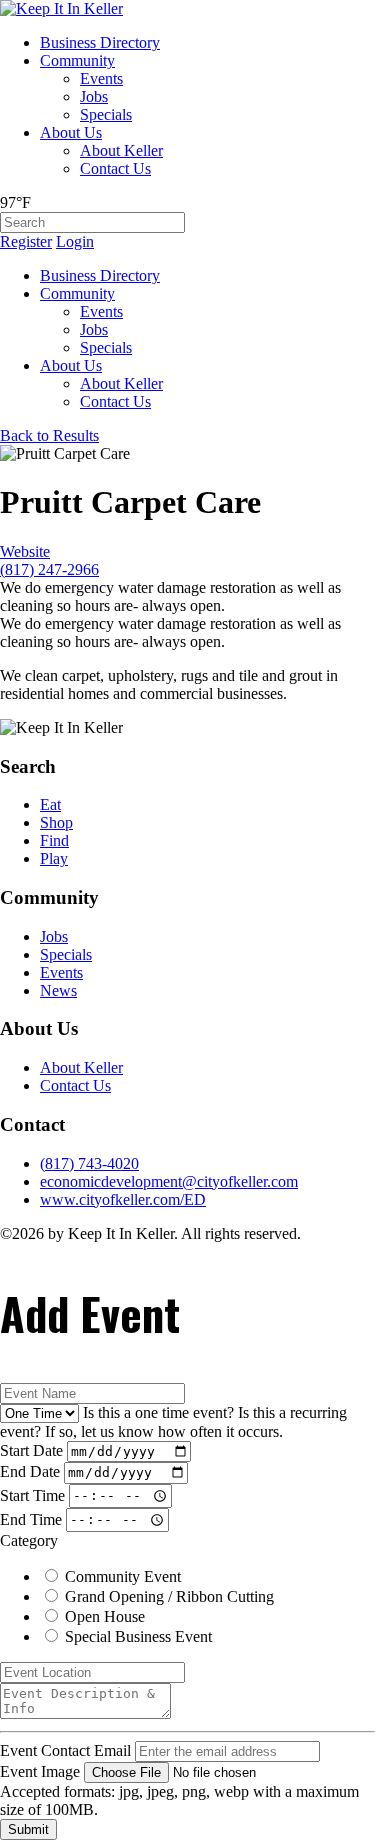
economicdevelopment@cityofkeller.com (169, 1181)
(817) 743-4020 (89, 1163)
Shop (56, 822)
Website (25, 551)
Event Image (40, 1771)
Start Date (31, 1450)
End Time (31, 1518)
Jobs (94, 96)
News (58, 990)
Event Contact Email (65, 1750)
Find (54, 840)
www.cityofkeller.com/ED (123, 1199)
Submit (28, 1829)
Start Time (32, 1494)
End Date (30, 1471)
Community (77, 60)
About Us (71, 132)
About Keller (121, 150)
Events (101, 78)
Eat (50, 804)
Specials (106, 114)
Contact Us (115, 168)
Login (75, 241)
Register (26, 241)
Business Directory (100, 42)
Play (54, 858)
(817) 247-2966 (49, 569)
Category (29, 1540)
